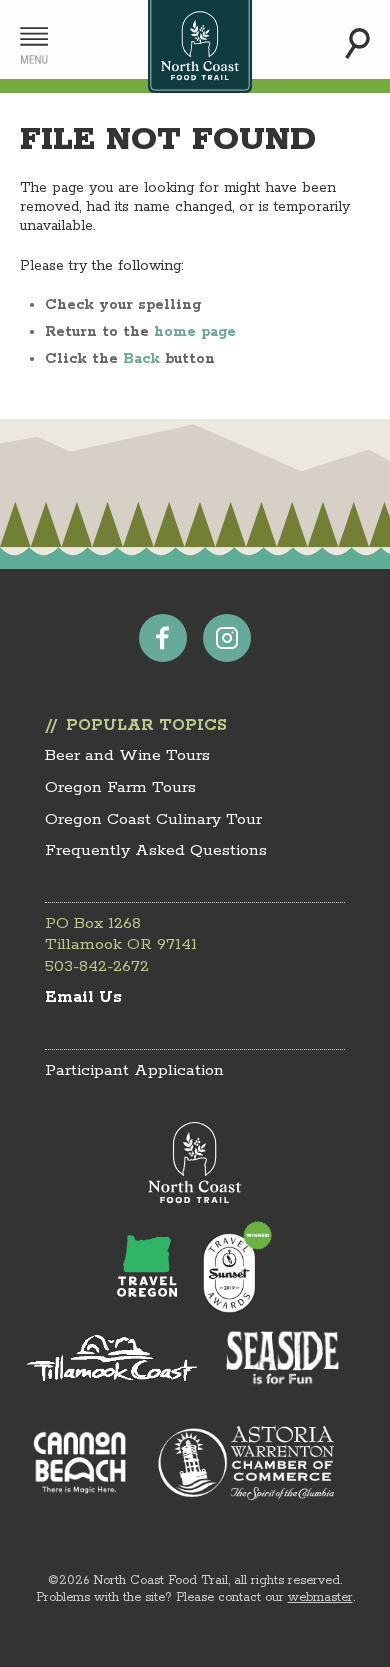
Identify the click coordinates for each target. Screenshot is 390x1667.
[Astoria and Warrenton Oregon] (246, 1462)
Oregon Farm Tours (120, 787)
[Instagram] (227, 638)
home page (195, 332)
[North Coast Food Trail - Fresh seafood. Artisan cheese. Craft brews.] (200, 46)
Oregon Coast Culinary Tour (153, 819)
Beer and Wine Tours (127, 755)
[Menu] (34, 45)
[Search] (357, 43)
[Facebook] (163, 638)
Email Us (83, 997)
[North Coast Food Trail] (195, 1163)
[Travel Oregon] (147, 1266)
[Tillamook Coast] (112, 1358)
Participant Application (134, 1070)
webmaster (320, 1597)
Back (141, 359)
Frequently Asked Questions (156, 850)
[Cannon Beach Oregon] (80, 1462)
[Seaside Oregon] (283, 1359)
